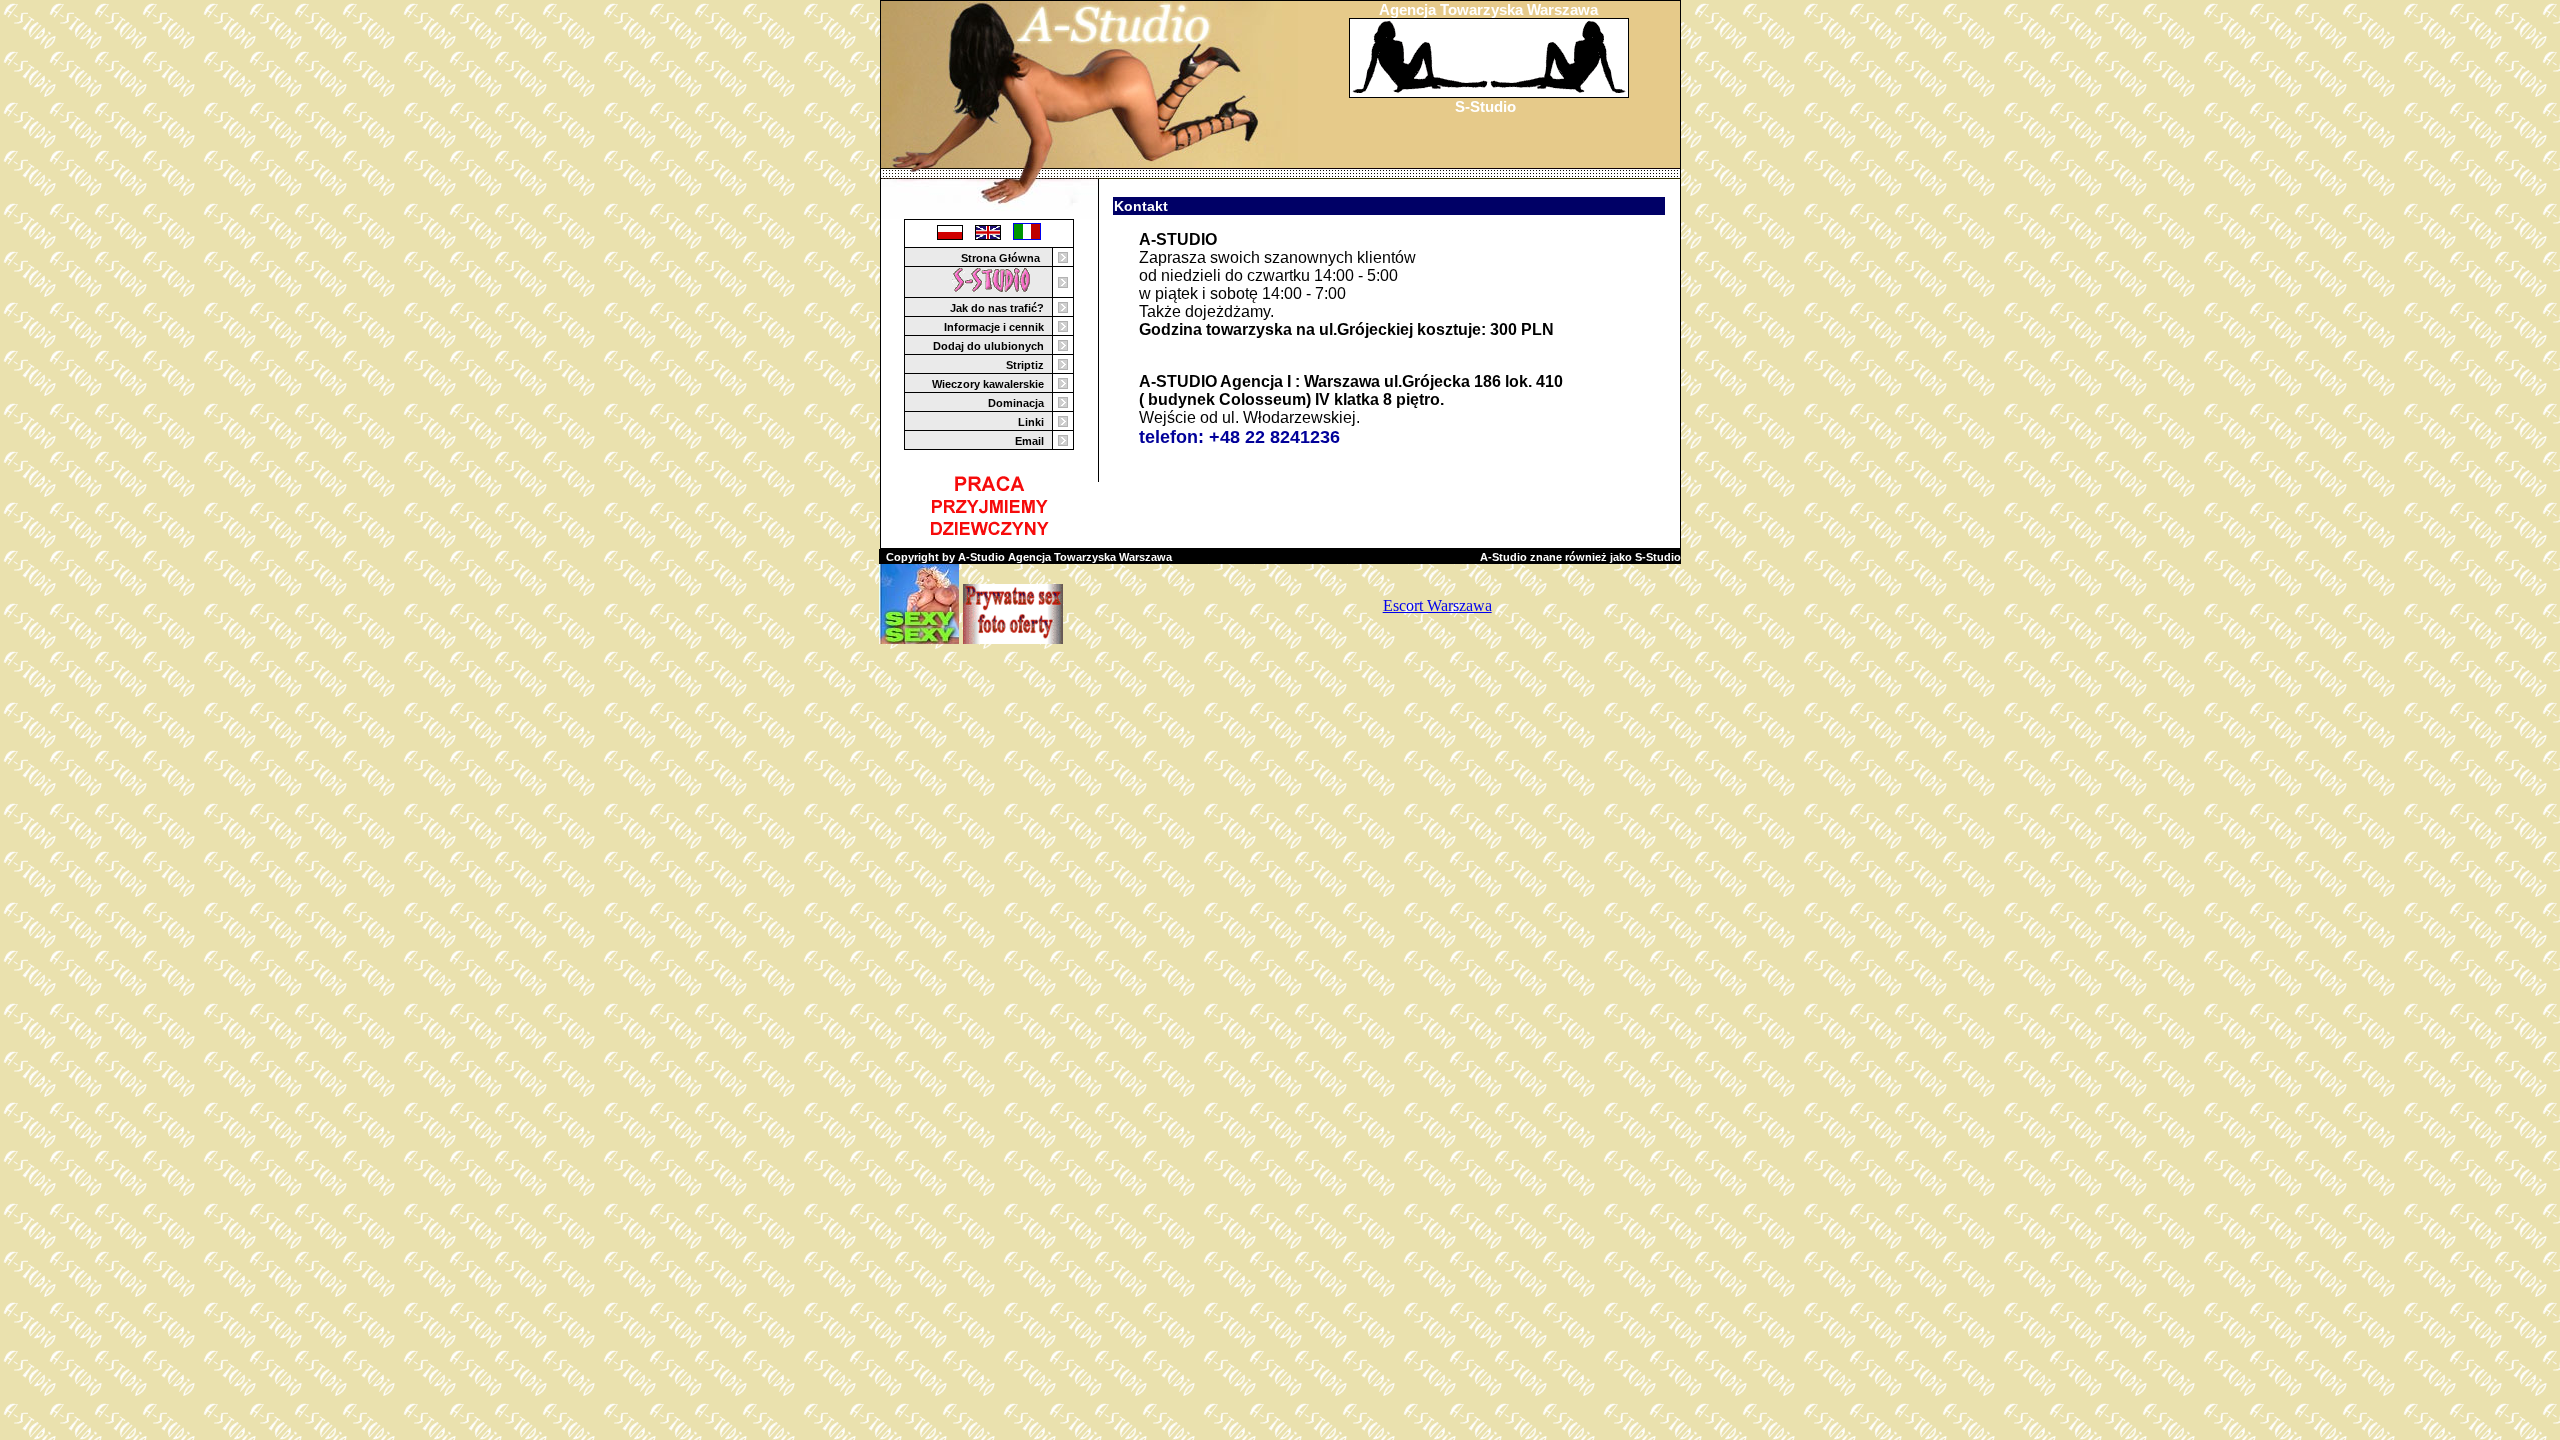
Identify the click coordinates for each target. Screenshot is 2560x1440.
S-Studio (1485, 106)
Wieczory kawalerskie (988, 384)
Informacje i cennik (994, 327)
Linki (1031, 422)
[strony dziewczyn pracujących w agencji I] (1000, 289)
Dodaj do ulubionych (988, 346)
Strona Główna (1000, 258)
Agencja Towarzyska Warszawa (1488, 9)
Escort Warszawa (1437, 605)
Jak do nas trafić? (997, 308)
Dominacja (1016, 403)
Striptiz (1025, 365)
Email (1029, 441)
